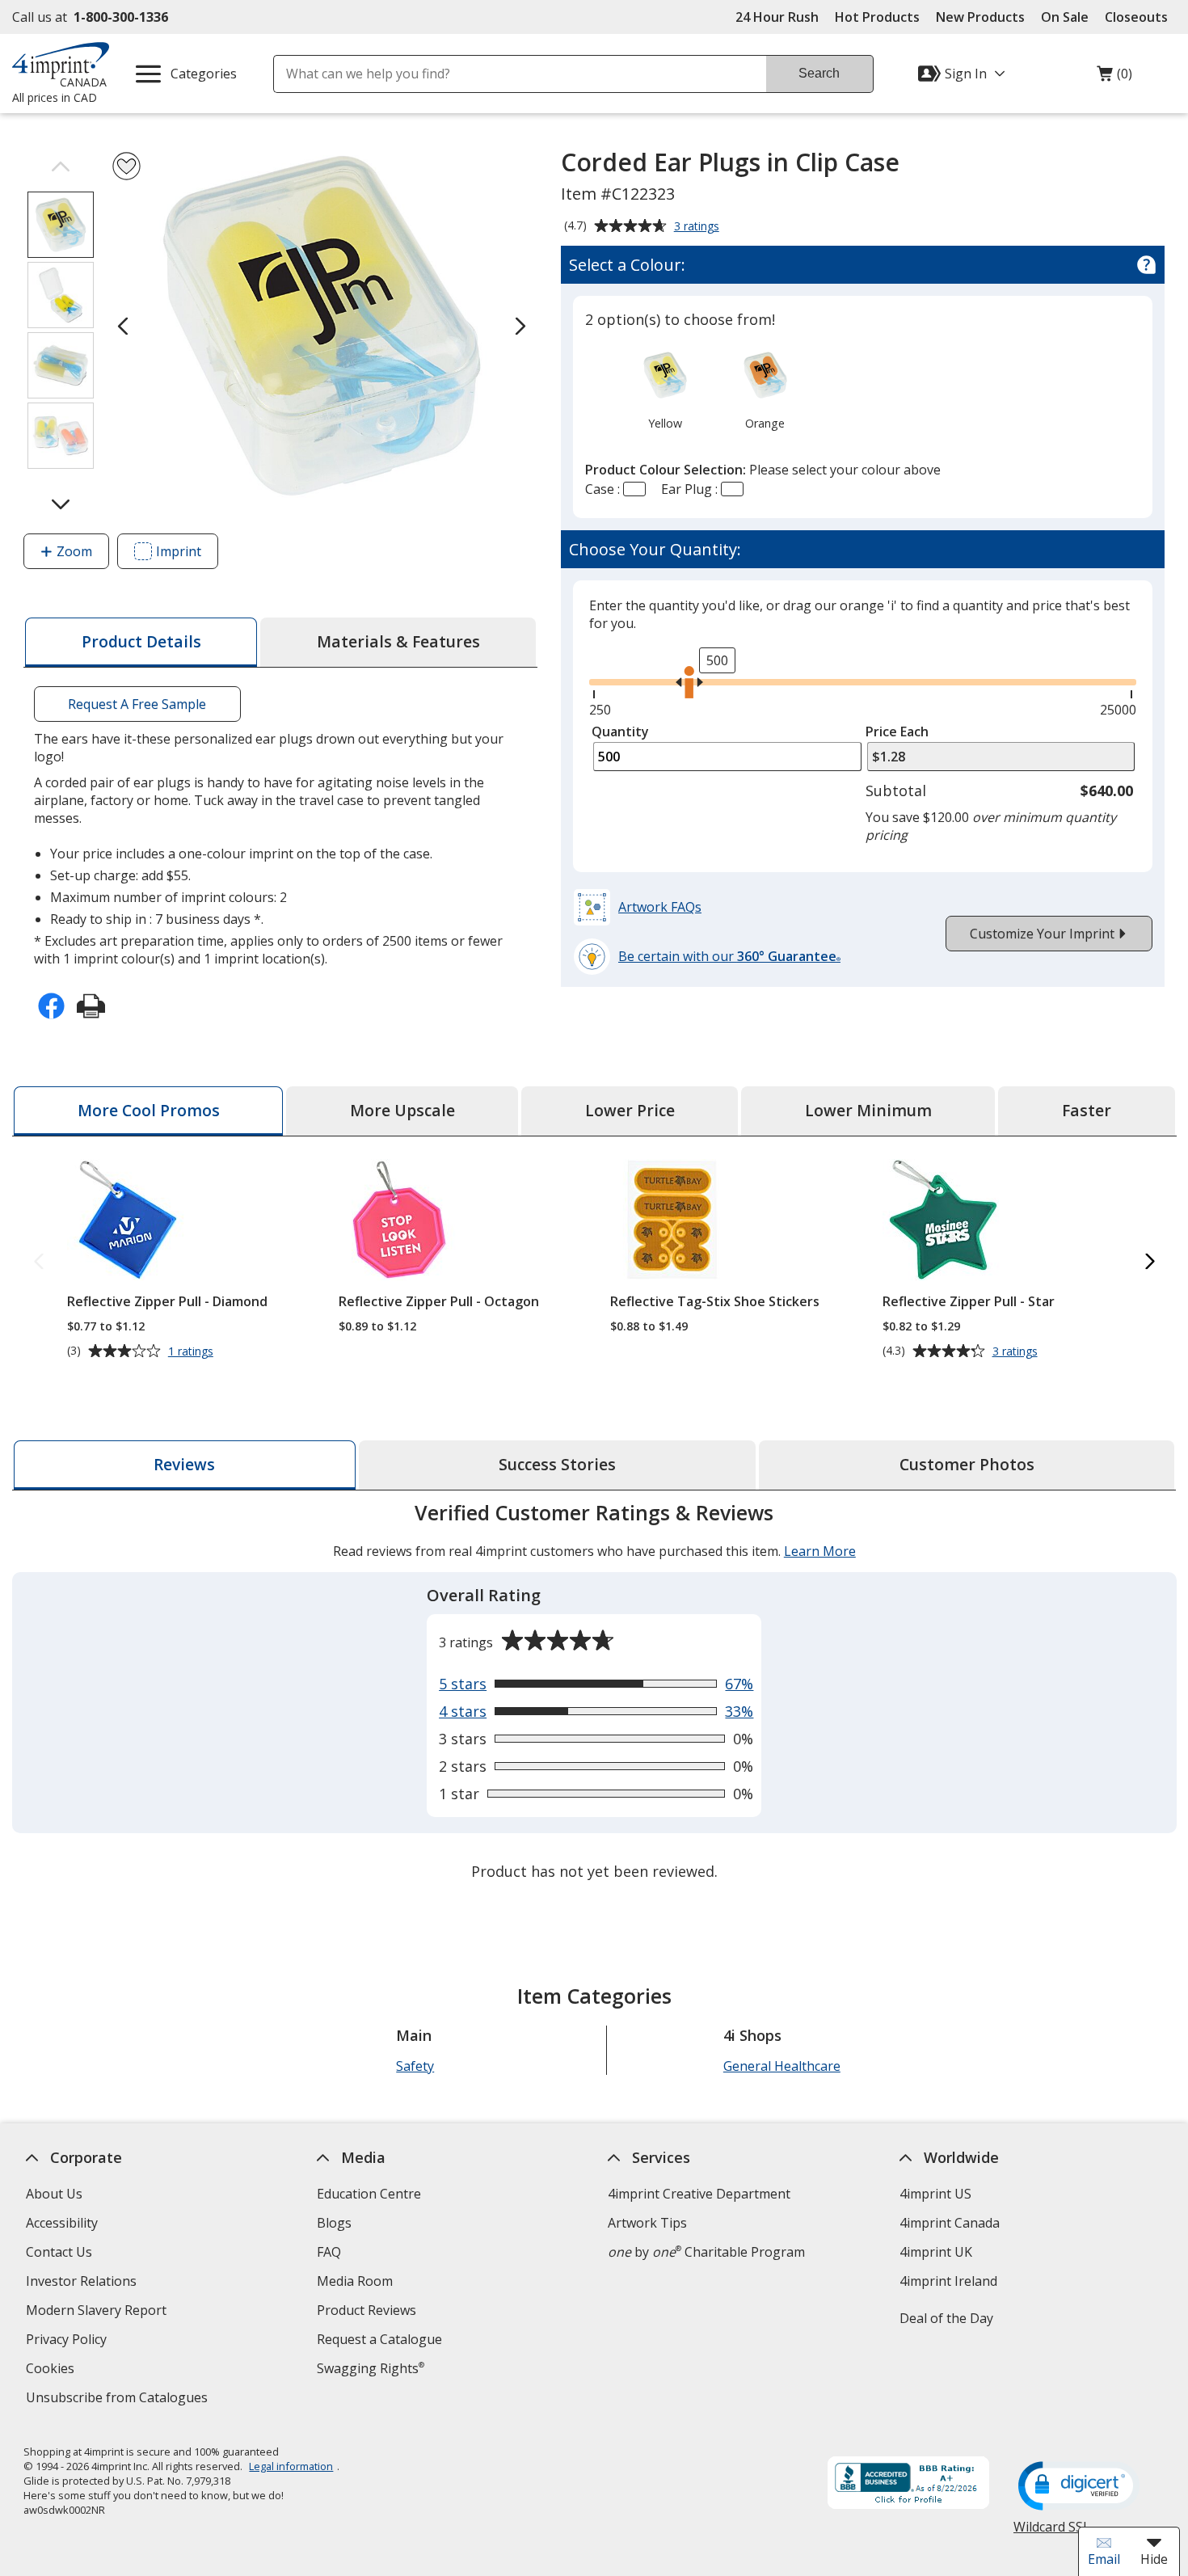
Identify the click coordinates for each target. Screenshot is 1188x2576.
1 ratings (193, 1351)
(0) (1114, 78)
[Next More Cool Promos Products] (1150, 1262)
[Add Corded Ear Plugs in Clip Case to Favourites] (126, 166)
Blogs (334, 2223)
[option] (665, 389)
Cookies (52, 2370)
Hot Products (877, 17)
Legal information (291, 2466)
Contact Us (59, 2252)
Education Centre (369, 2194)
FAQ (329, 2252)
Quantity (620, 731)
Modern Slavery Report (98, 2312)
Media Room (355, 2281)
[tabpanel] (594, 1694)
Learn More (820, 1551)
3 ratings (699, 227)
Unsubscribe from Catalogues (119, 2399)
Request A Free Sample (137, 704)
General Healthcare (782, 2066)
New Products (980, 17)
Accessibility (62, 2223)
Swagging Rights (371, 2368)
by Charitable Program (706, 2252)
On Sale (1065, 17)
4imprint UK (935, 2252)
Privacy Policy (68, 2341)
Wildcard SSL (1052, 2533)
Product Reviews (367, 2310)
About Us (54, 2194)
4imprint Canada (949, 2223)
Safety (415, 2066)
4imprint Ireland (948, 2281)
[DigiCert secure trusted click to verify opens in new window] (1079, 2487)
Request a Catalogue (379, 2339)
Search (819, 73)
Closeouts (1136, 17)
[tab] (141, 642)
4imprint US (935, 2194)
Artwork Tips (647, 2223)
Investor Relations (83, 2283)
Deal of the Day (946, 2318)
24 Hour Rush (777, 17)
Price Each (897, 731)
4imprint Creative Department (699, 2194)
